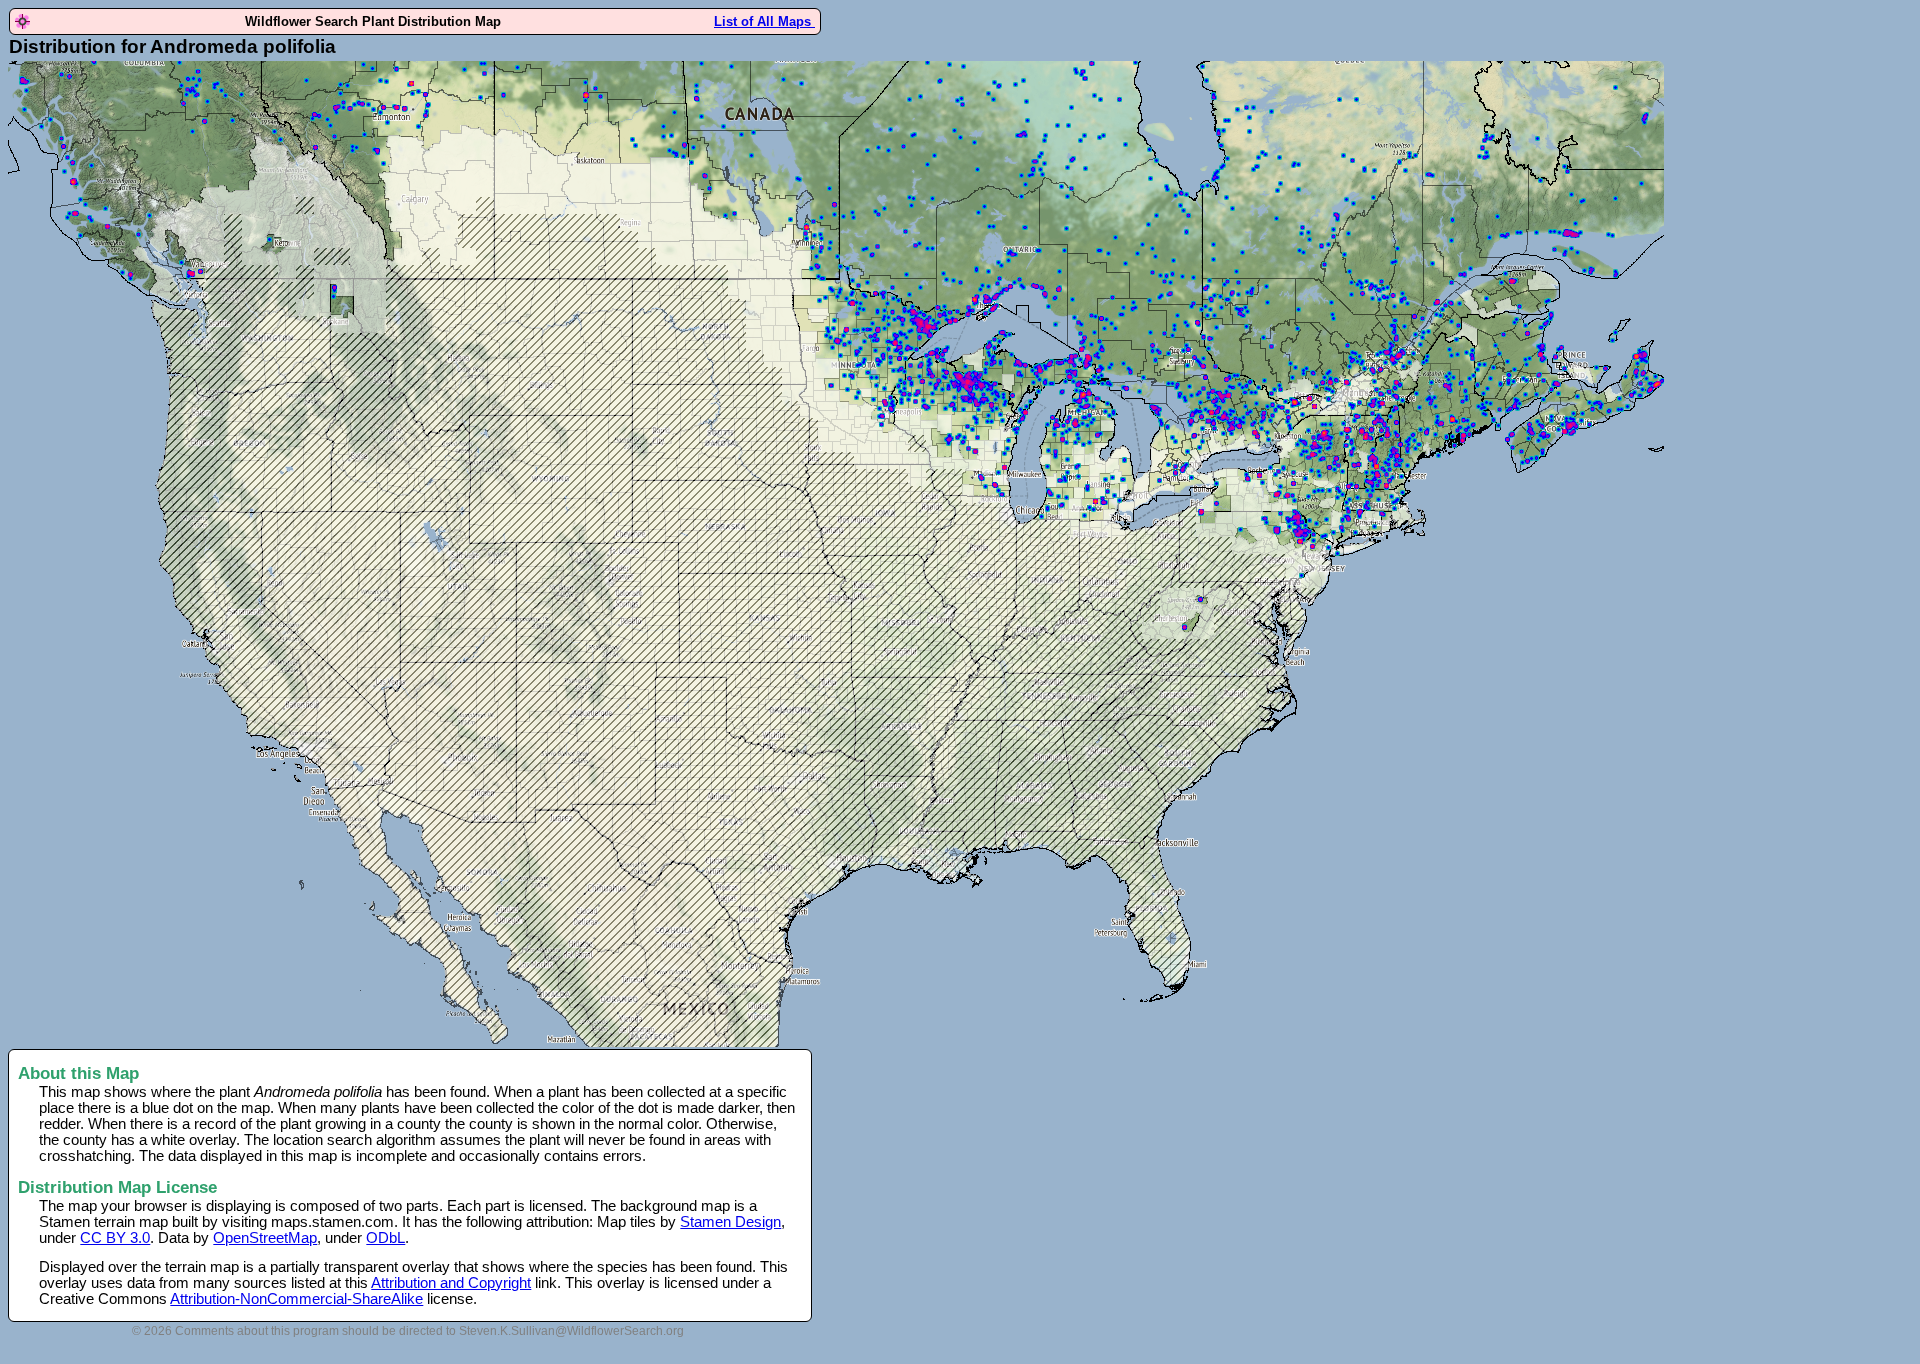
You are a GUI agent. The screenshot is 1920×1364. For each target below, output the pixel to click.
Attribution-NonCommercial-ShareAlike (296, 1299)
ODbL (385, 1238)
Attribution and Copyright (451, 1283)
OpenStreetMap (265, 1238)
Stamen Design (730, 1222)
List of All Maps (764, 21)
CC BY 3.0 (115, 1238)
